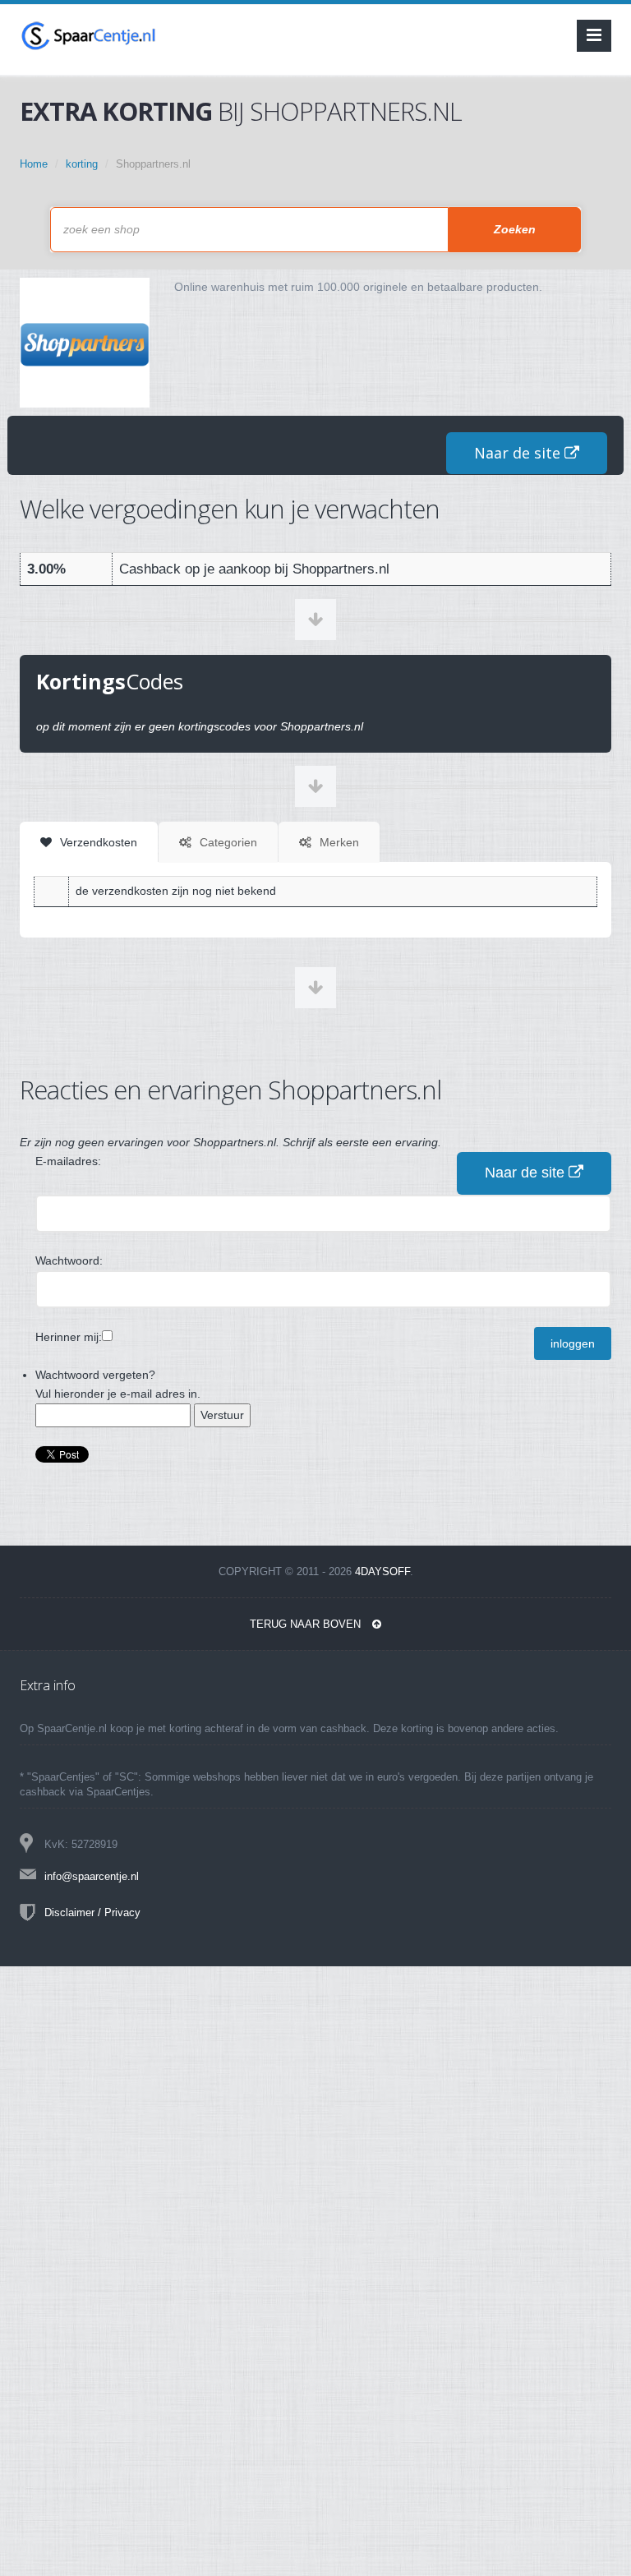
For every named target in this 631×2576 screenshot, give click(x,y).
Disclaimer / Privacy (92, 1912)
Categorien (227, 842)
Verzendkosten (97, 842)
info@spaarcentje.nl (92, 1876)
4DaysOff (382, 1571)
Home (34, 164)
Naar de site (519, 453)
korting (82, 164)
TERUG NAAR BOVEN (307, 1624)
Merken (338, 842)
